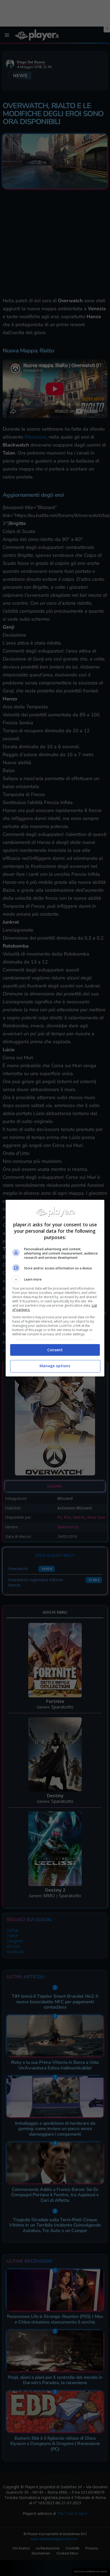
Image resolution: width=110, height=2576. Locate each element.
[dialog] (55, 1288)
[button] (55, 1279)
